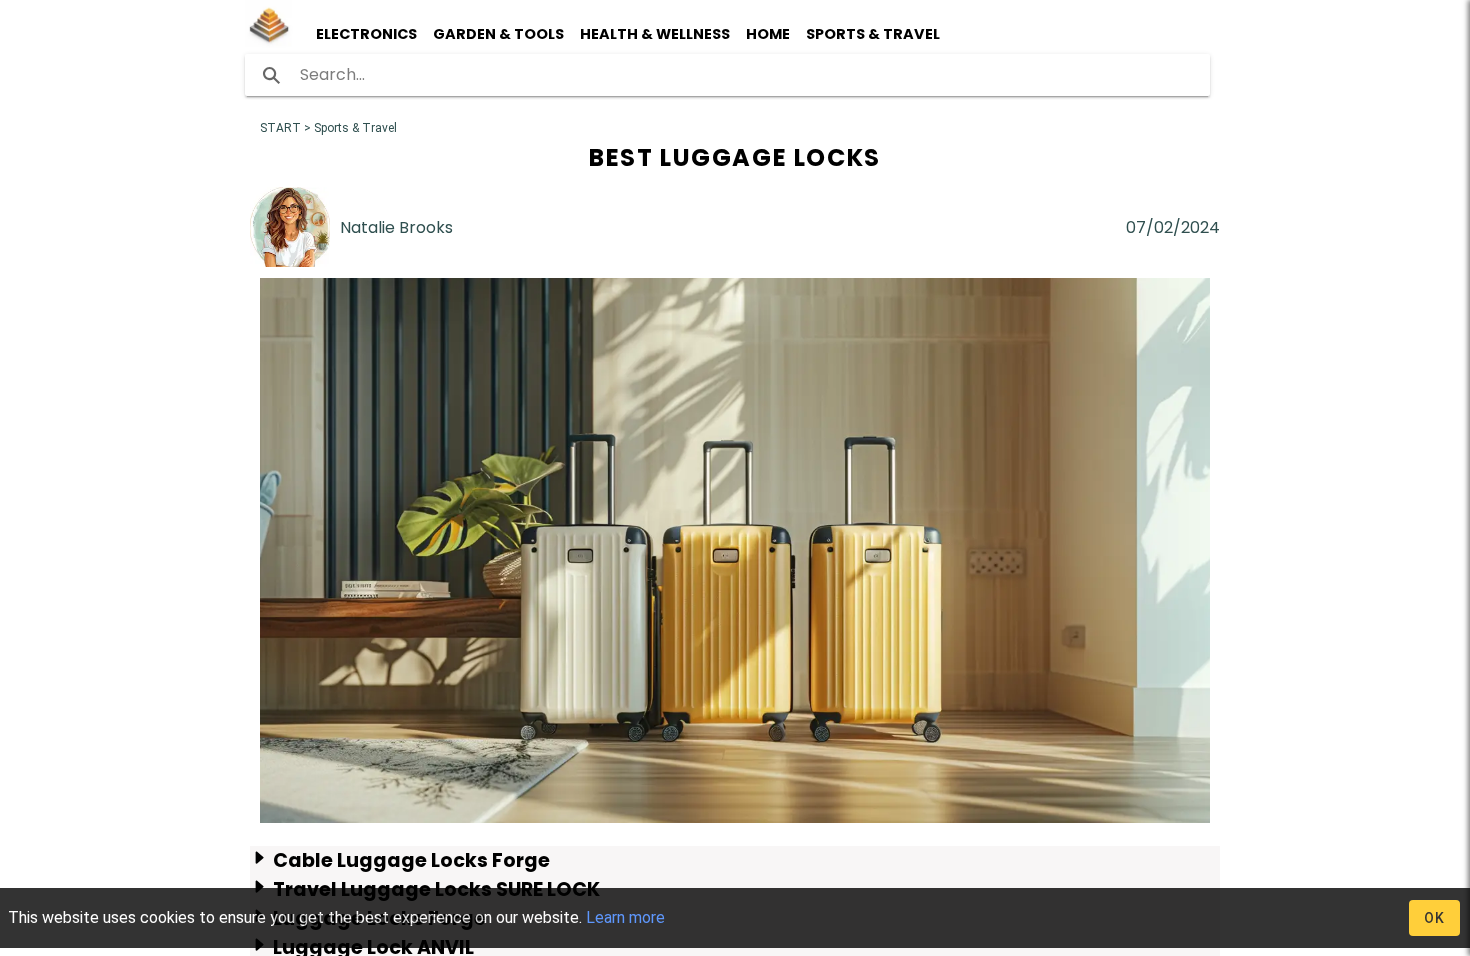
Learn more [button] (625, 917)
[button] (276, 33)
